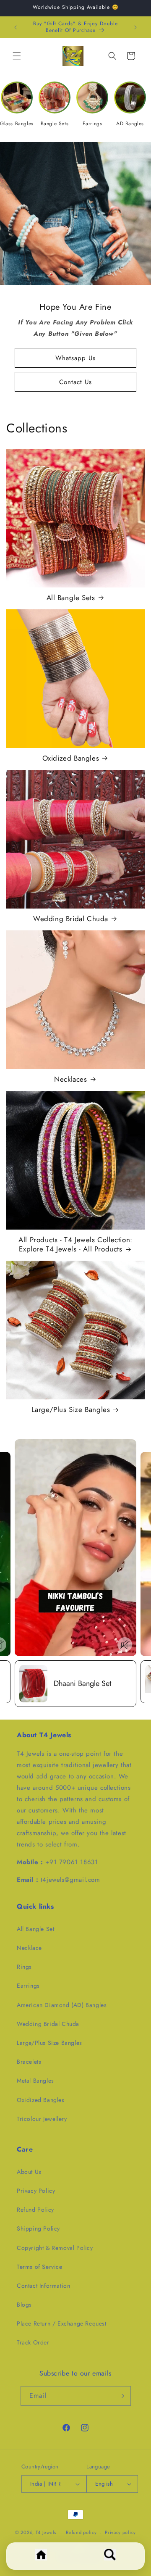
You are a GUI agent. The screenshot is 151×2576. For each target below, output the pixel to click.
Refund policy (81, 2532)
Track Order (33, 2342)
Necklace (29, 1948)
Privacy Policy (36, 2191)
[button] (17, 56)
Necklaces (70, 1079)
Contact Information (43, 2286)
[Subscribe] (121, 2396)
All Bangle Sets (71, 598)
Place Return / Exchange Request (62, 2323)
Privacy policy (120, 2532)
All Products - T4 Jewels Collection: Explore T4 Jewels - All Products (75, 1244)
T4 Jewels (46, 2532)
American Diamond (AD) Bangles (62, 2005)
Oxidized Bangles (71, 758)
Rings (24, 1967)
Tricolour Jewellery (42, 2119)
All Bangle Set (35, 1929)
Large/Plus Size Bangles (71, 1409)
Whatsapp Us (75, 358)
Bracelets (29, 2062)
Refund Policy (35, 2210)
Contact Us (75, 382)
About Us (29, 2172)
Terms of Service (40, 2267)
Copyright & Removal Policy (55, 2248)
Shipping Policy (38, 2228)
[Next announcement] (135, 27)
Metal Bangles (35, 2081)
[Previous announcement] (16, 27)
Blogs (24, 2305)
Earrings (28, 1986)
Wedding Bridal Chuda (71, 919)
